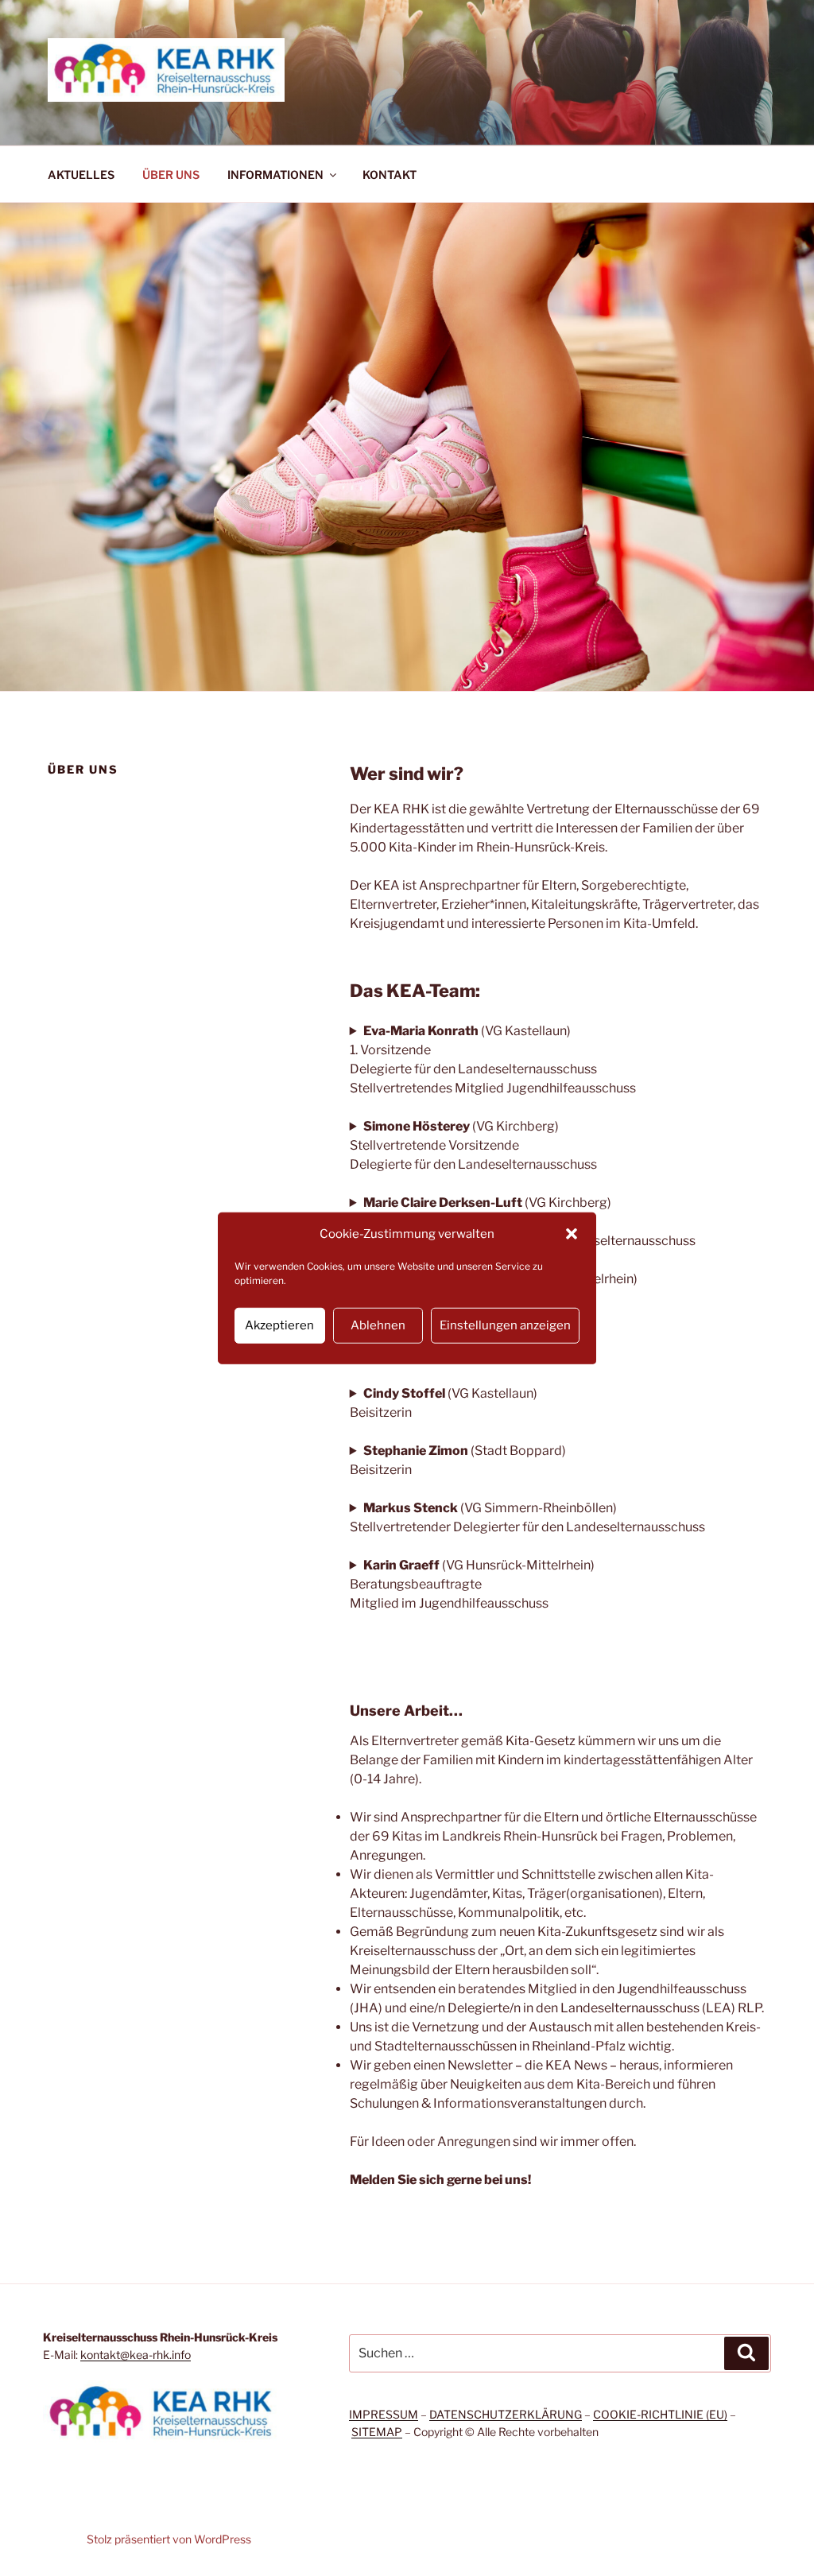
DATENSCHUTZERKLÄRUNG (506, 2414)
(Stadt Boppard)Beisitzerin (458, 1460)
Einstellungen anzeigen (505, 1325)
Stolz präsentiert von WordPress (169, 2539)
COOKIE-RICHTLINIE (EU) (660, 2414)
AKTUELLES (81, 175)
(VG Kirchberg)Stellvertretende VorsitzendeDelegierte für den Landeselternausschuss (473, 1145)
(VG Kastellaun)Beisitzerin (444, 1403)
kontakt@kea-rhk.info (136, 2355)
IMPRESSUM (384, 2414)
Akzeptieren (279, 1325)
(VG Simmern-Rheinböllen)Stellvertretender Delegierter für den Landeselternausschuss (527, 1517)
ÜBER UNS (171, 175)
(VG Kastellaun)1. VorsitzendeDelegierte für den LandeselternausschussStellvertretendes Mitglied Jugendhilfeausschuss (493, 1059)
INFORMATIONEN (275, 175)
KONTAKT (390, 175)
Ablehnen (378, 1325)
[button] (572, 1234)
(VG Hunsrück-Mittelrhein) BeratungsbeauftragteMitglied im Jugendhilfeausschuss (472, 1584)
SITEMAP (377, 2432)
